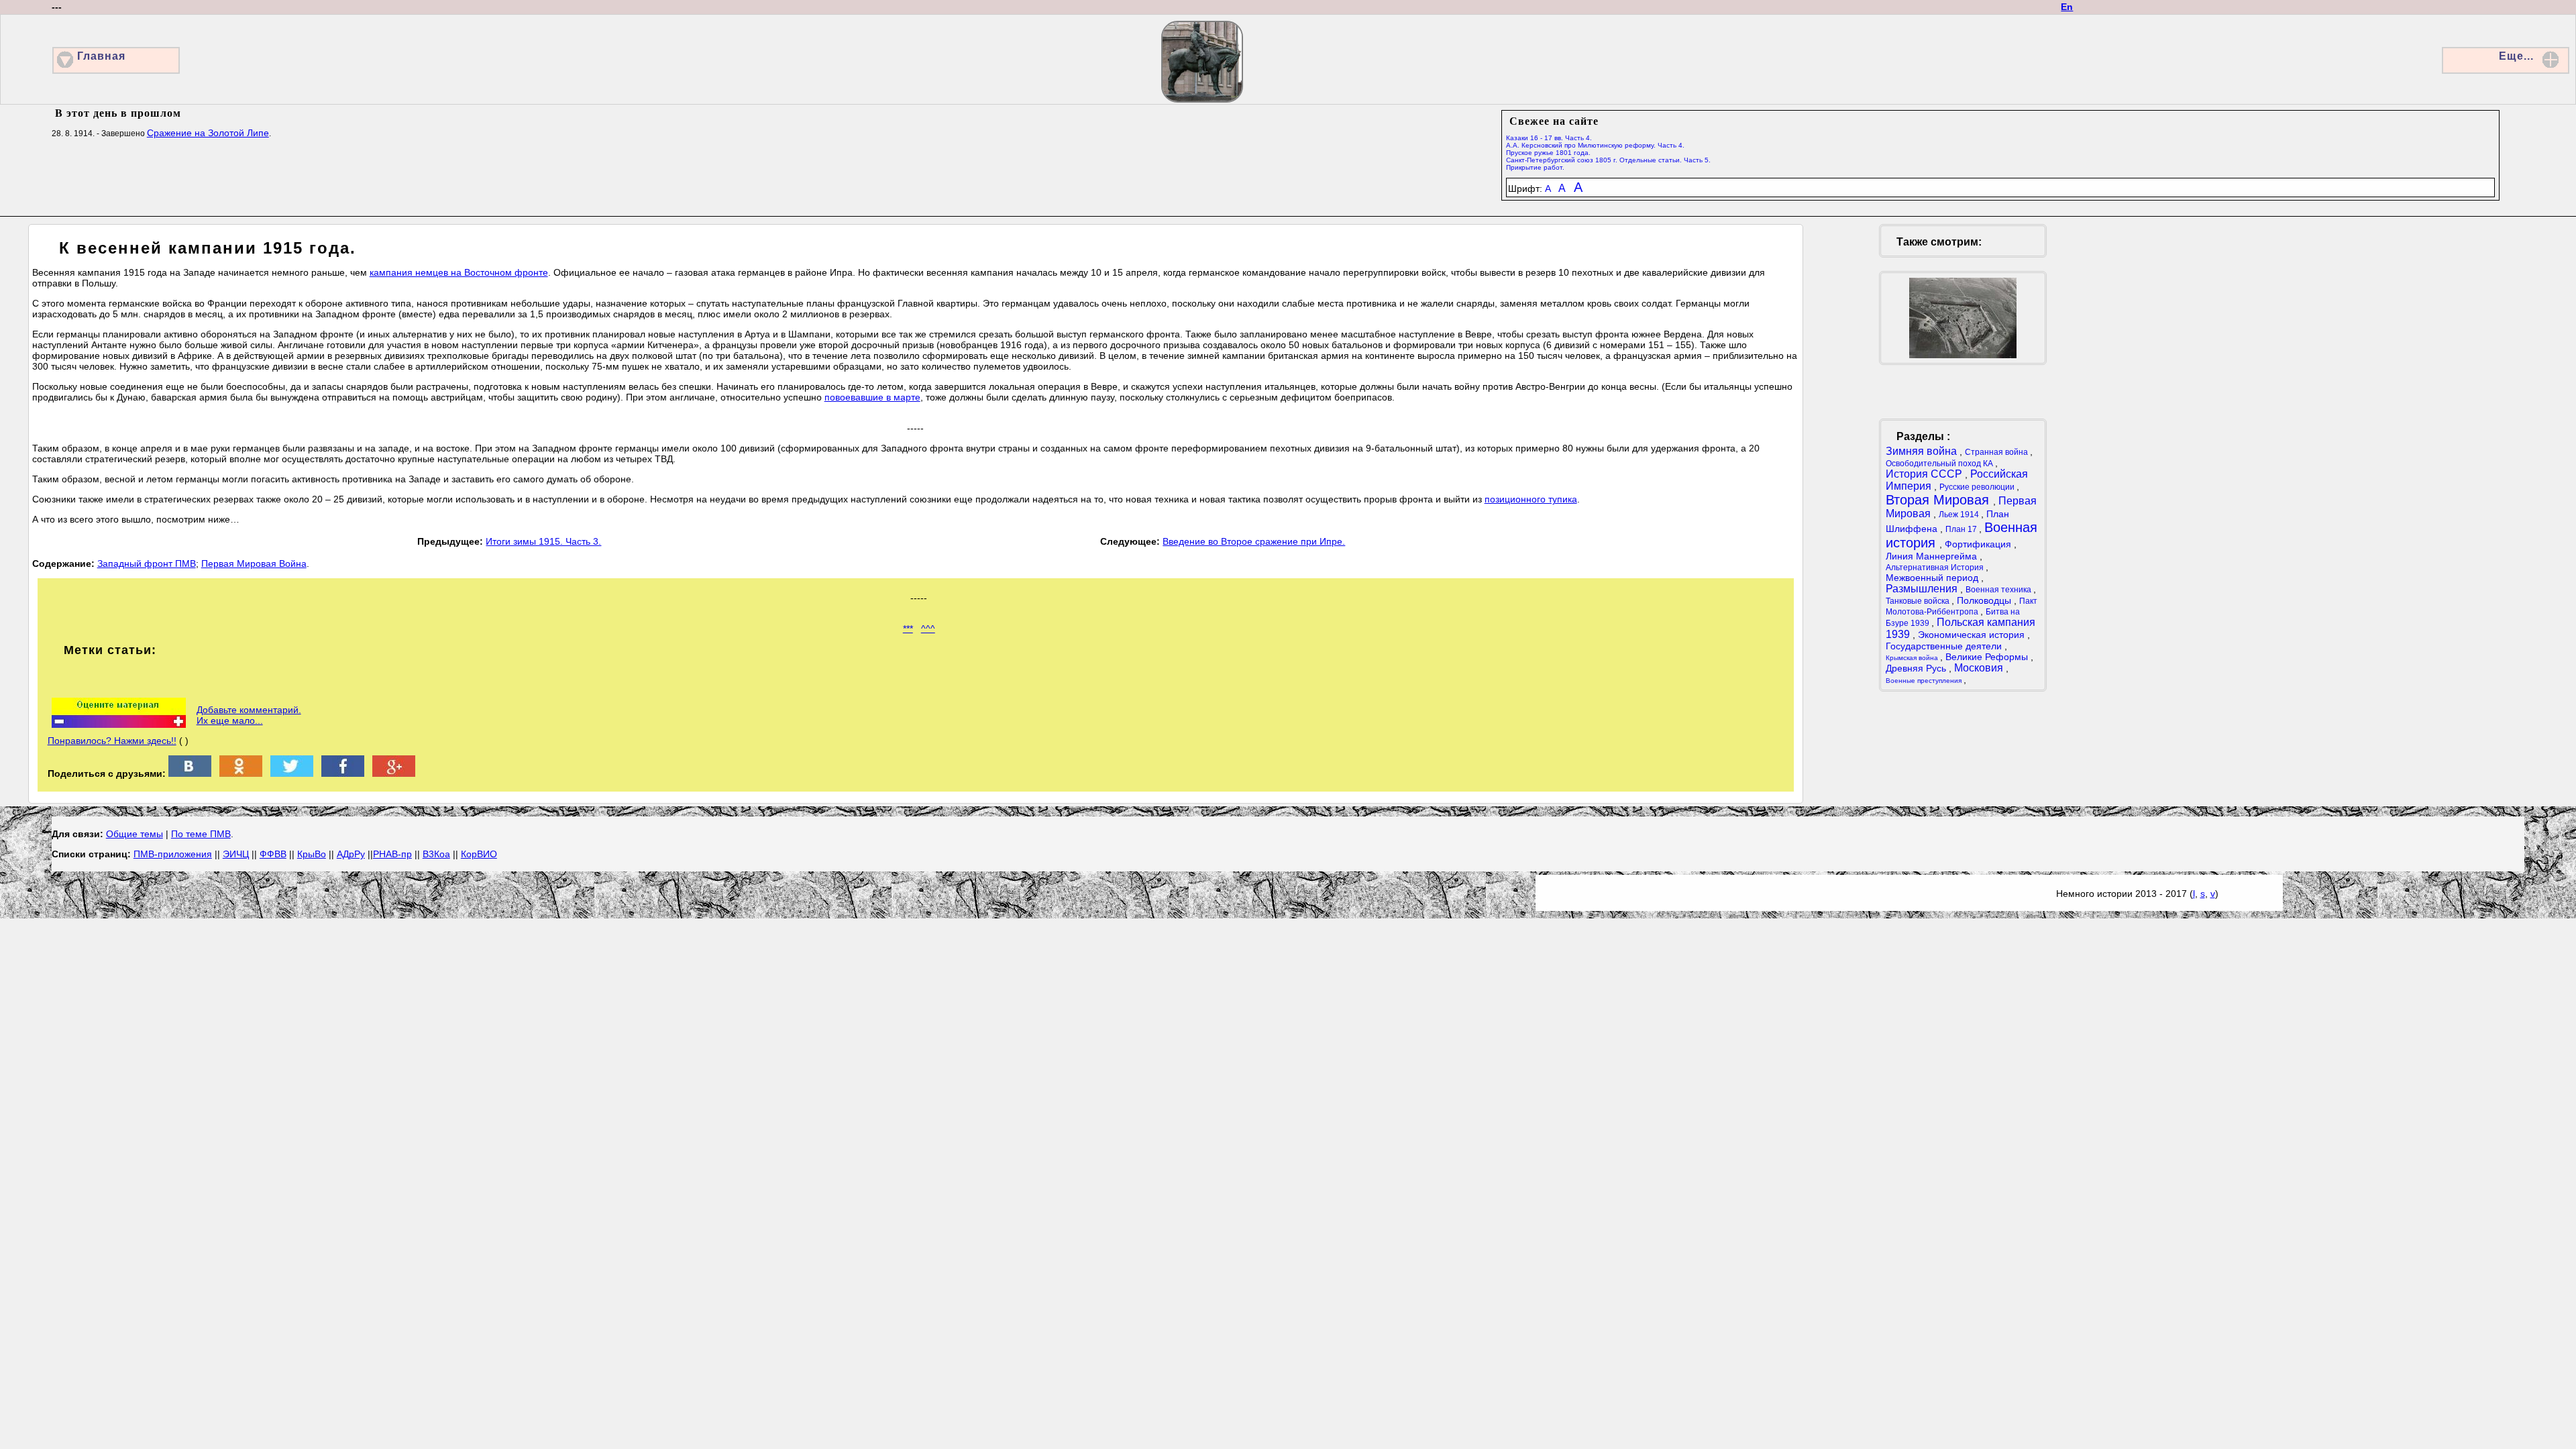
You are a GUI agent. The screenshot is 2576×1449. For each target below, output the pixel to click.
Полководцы (1985, 600)
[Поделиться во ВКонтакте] (190, 773)
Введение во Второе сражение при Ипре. (1254, 541)
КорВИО (479, 854)
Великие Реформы (1988, 657)
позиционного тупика (1531, 499)
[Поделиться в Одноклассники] (241, 773)
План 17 (1962, 529)
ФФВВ (273, 854)
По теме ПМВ (201, 834)
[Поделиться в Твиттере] (292, 773)
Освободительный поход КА (1940, 464)
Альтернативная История (1936, 568)
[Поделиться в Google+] (394, 773)
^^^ (928, 629)
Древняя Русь (1917, 668)
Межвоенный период (1933, 578)
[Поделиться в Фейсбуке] (343, 773)
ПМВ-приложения (173, 854)
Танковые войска (1919, 601)
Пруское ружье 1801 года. (1548, 153)
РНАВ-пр (392, 854)
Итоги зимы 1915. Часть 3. (543, 541)
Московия (1980, 668)
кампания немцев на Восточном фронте (459, 272)
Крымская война (1913, 658)
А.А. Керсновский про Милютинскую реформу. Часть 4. (1595, 145)
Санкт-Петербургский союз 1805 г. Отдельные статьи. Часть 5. (1608, 160)
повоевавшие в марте (872, 397)
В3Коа (436, 854)
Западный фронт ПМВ (147, 563)
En (2067, 7)
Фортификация (1979, 544)
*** (908, 629)
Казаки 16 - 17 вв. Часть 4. (1549, 138)
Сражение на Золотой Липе (208, 133)
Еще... (2516, 56)
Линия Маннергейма (1933, 556)
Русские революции (1978, 487)
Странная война (1997, 452)
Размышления (1923, 589)
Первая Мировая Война (254, 563)
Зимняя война (1923, 451)
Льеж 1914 (1960, 515)
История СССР (1925, 474)
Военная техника (1999, 590)
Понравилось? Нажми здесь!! (112, 741)
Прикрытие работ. (1535, 167)
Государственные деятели (1945, 646)
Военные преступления (1925, 681)
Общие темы (135, 834)
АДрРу (351, 854)
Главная (101, 56)
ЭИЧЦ (236, 854)
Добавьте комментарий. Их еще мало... (249, 715)
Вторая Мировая (1939, 500)
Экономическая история (1973, 635)
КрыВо (312, 854)
